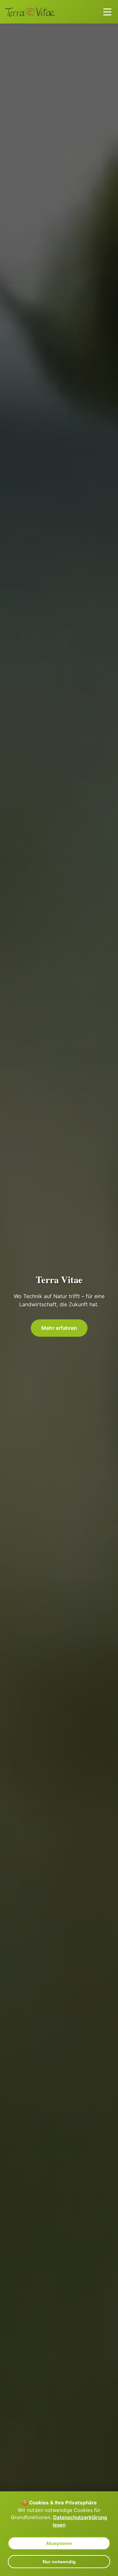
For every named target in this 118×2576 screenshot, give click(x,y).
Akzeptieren (59, 2543)
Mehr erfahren (59, 1328)
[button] (107, 12)
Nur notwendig (59, 2562)
